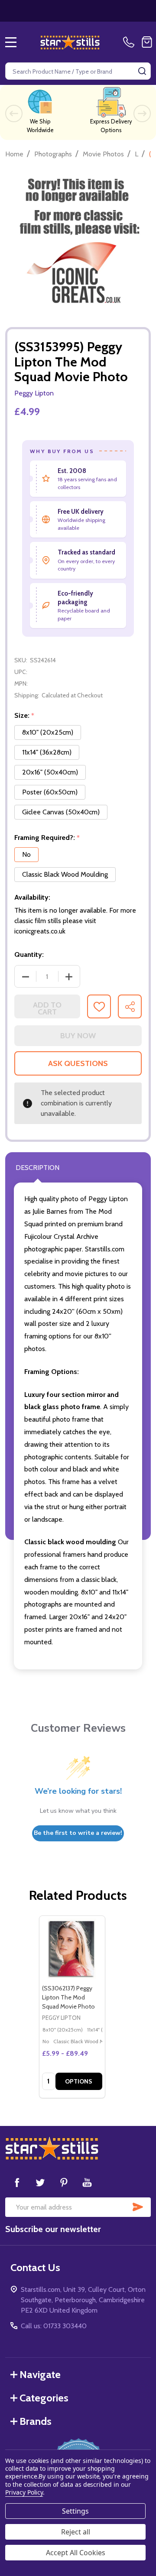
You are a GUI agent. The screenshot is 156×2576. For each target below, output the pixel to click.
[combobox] (78, 71)
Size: (24, 716)
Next (142, 113)
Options (79, 2081)
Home (14, 154)
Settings (75, 2511)
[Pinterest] (64, 2182)
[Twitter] (40, 2182)
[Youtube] (87, 2182)
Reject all (76, 2532)
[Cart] (147, 42)
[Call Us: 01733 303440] (130, 42)
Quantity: (29, 954)
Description (37, 1168)
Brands (36, 2421)
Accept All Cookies (76, 2553)
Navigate (40, 2374)
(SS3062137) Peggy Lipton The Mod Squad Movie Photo (68, 1997)
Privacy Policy (24, 2492)
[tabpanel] (72, 2007)
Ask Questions (78, 1063)
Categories (44, 2398)
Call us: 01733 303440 (54, 2326)
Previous (14, 113)
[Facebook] (17, 2182)
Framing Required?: (47, 838)
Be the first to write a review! (78, 1833)
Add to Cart (47, 1008)
